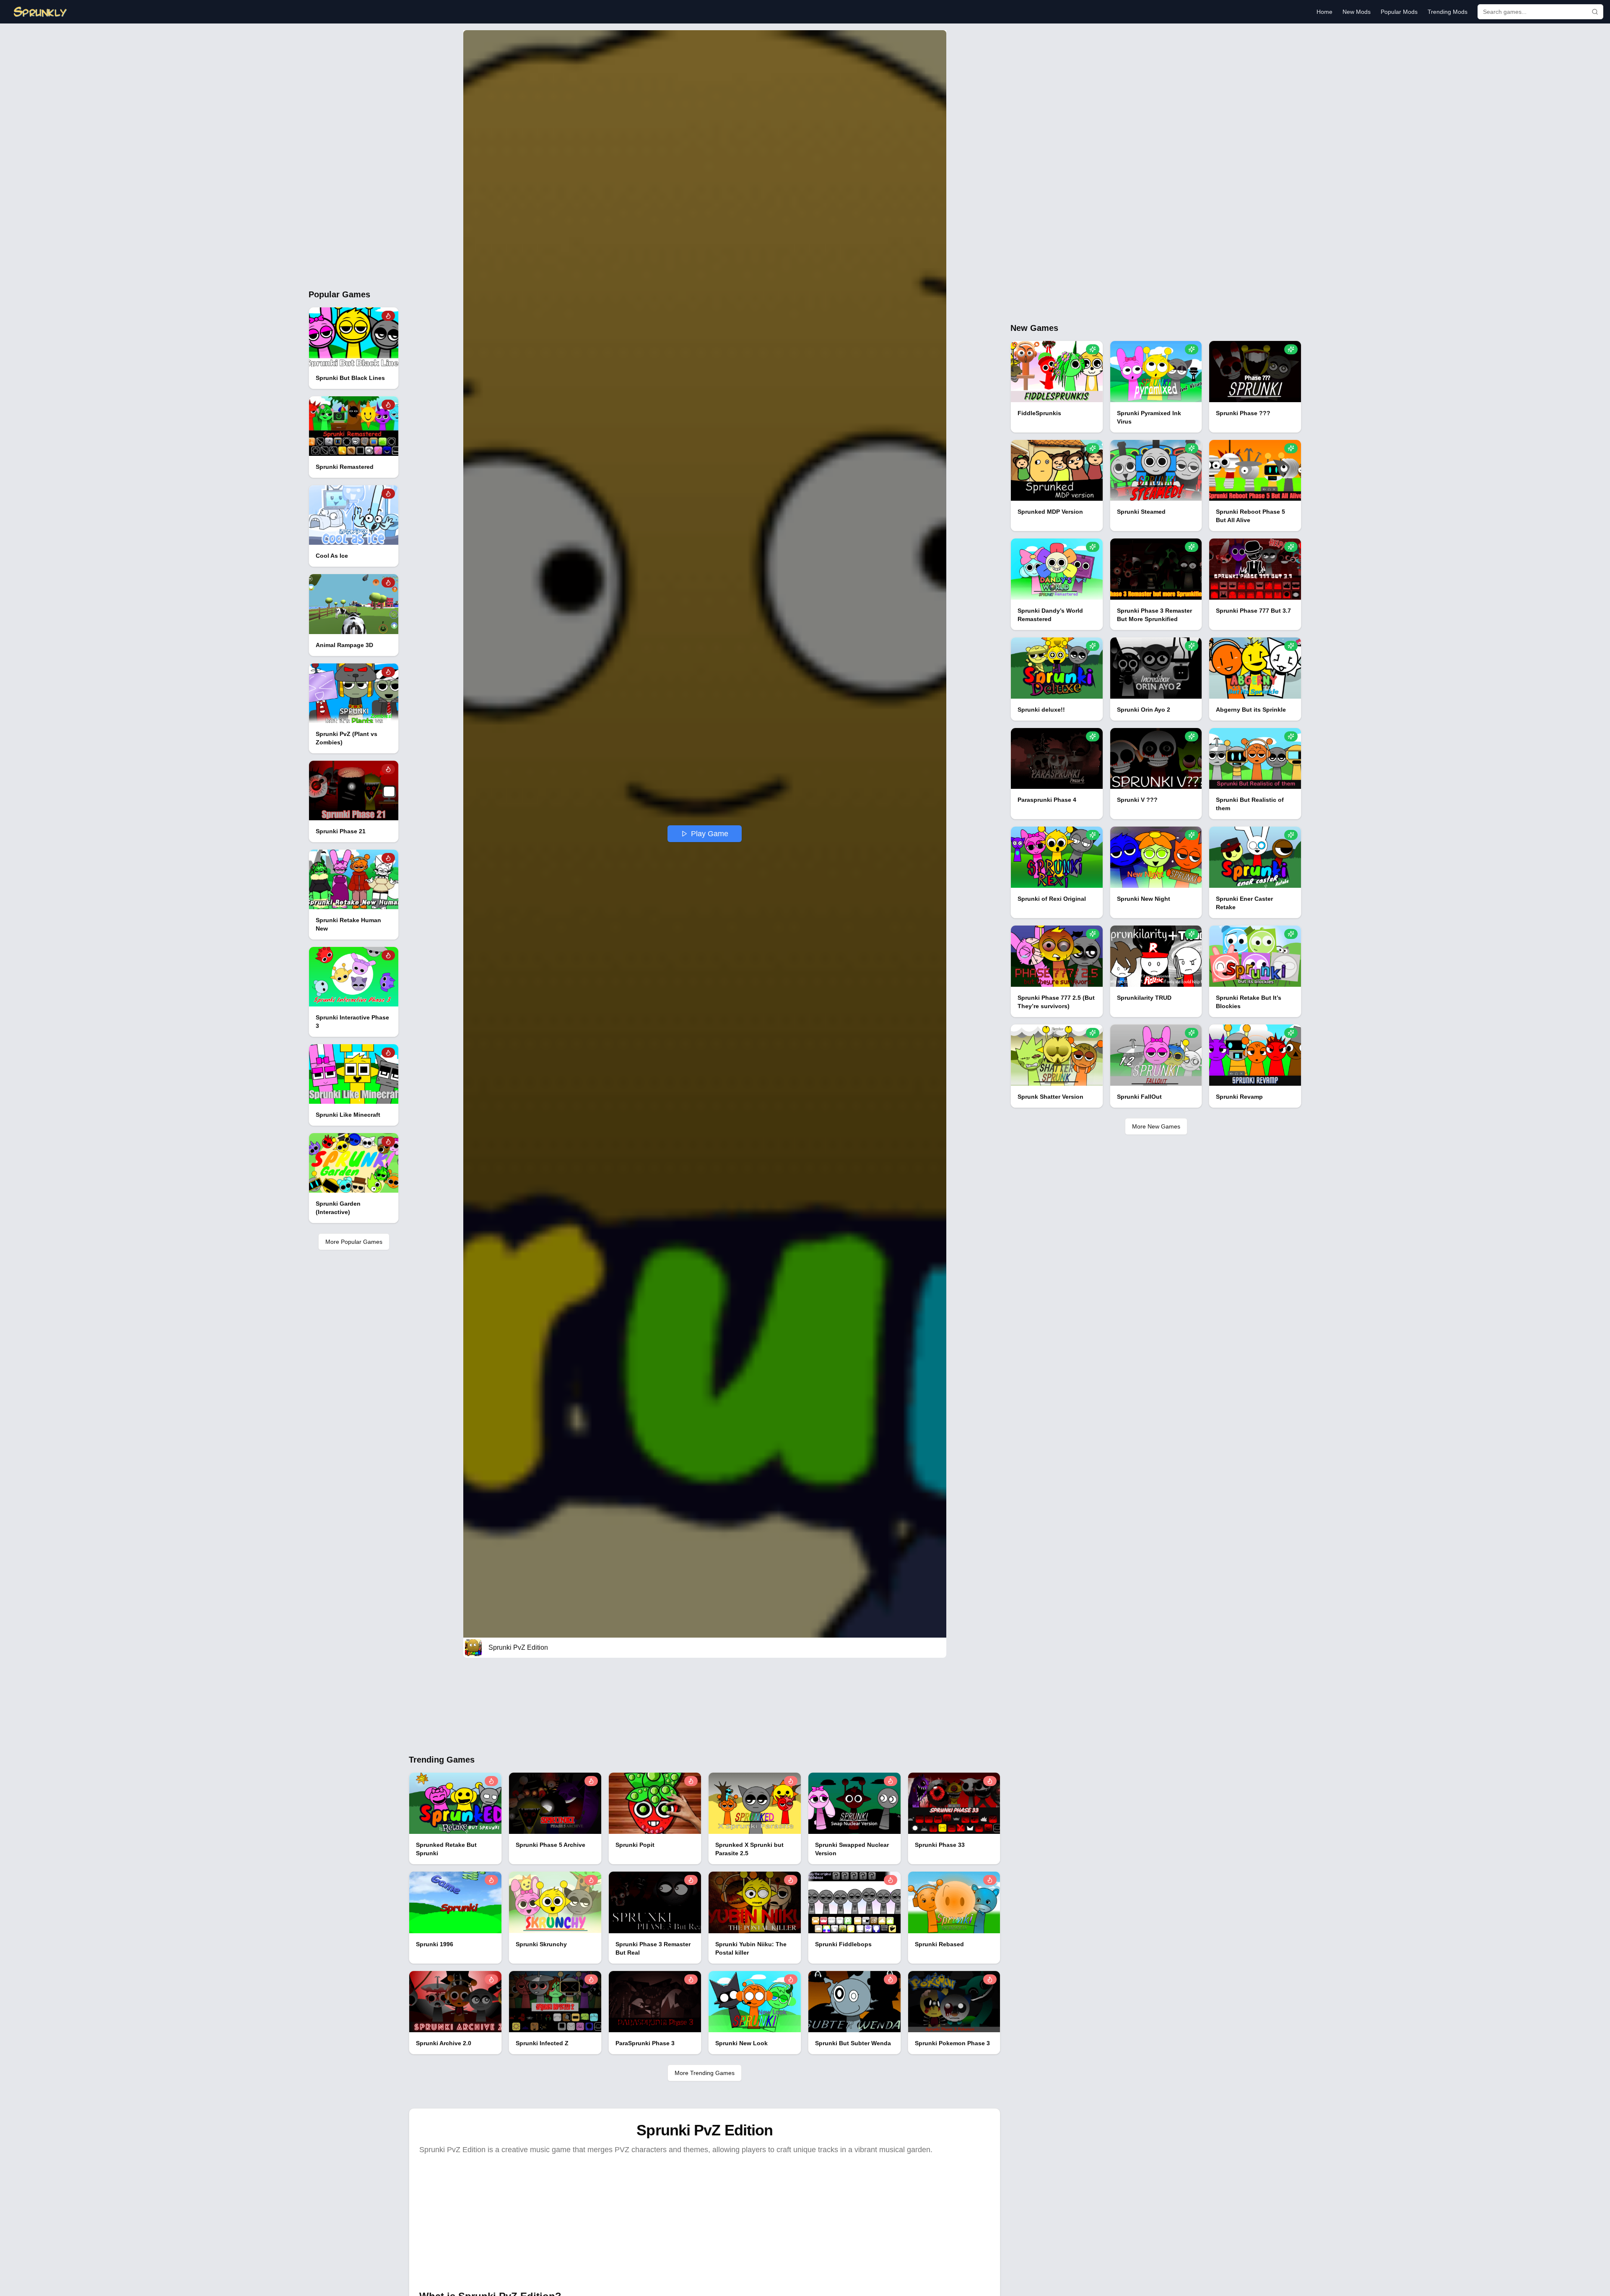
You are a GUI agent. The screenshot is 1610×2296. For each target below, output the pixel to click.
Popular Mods (1399, 12)
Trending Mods (1448, 12)
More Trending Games (705, 2073)
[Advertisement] (354, 156)
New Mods (1357, 12)
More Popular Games (354, 1242)
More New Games (1156, 1126)
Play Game (710, 834)
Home (1324, 12)
